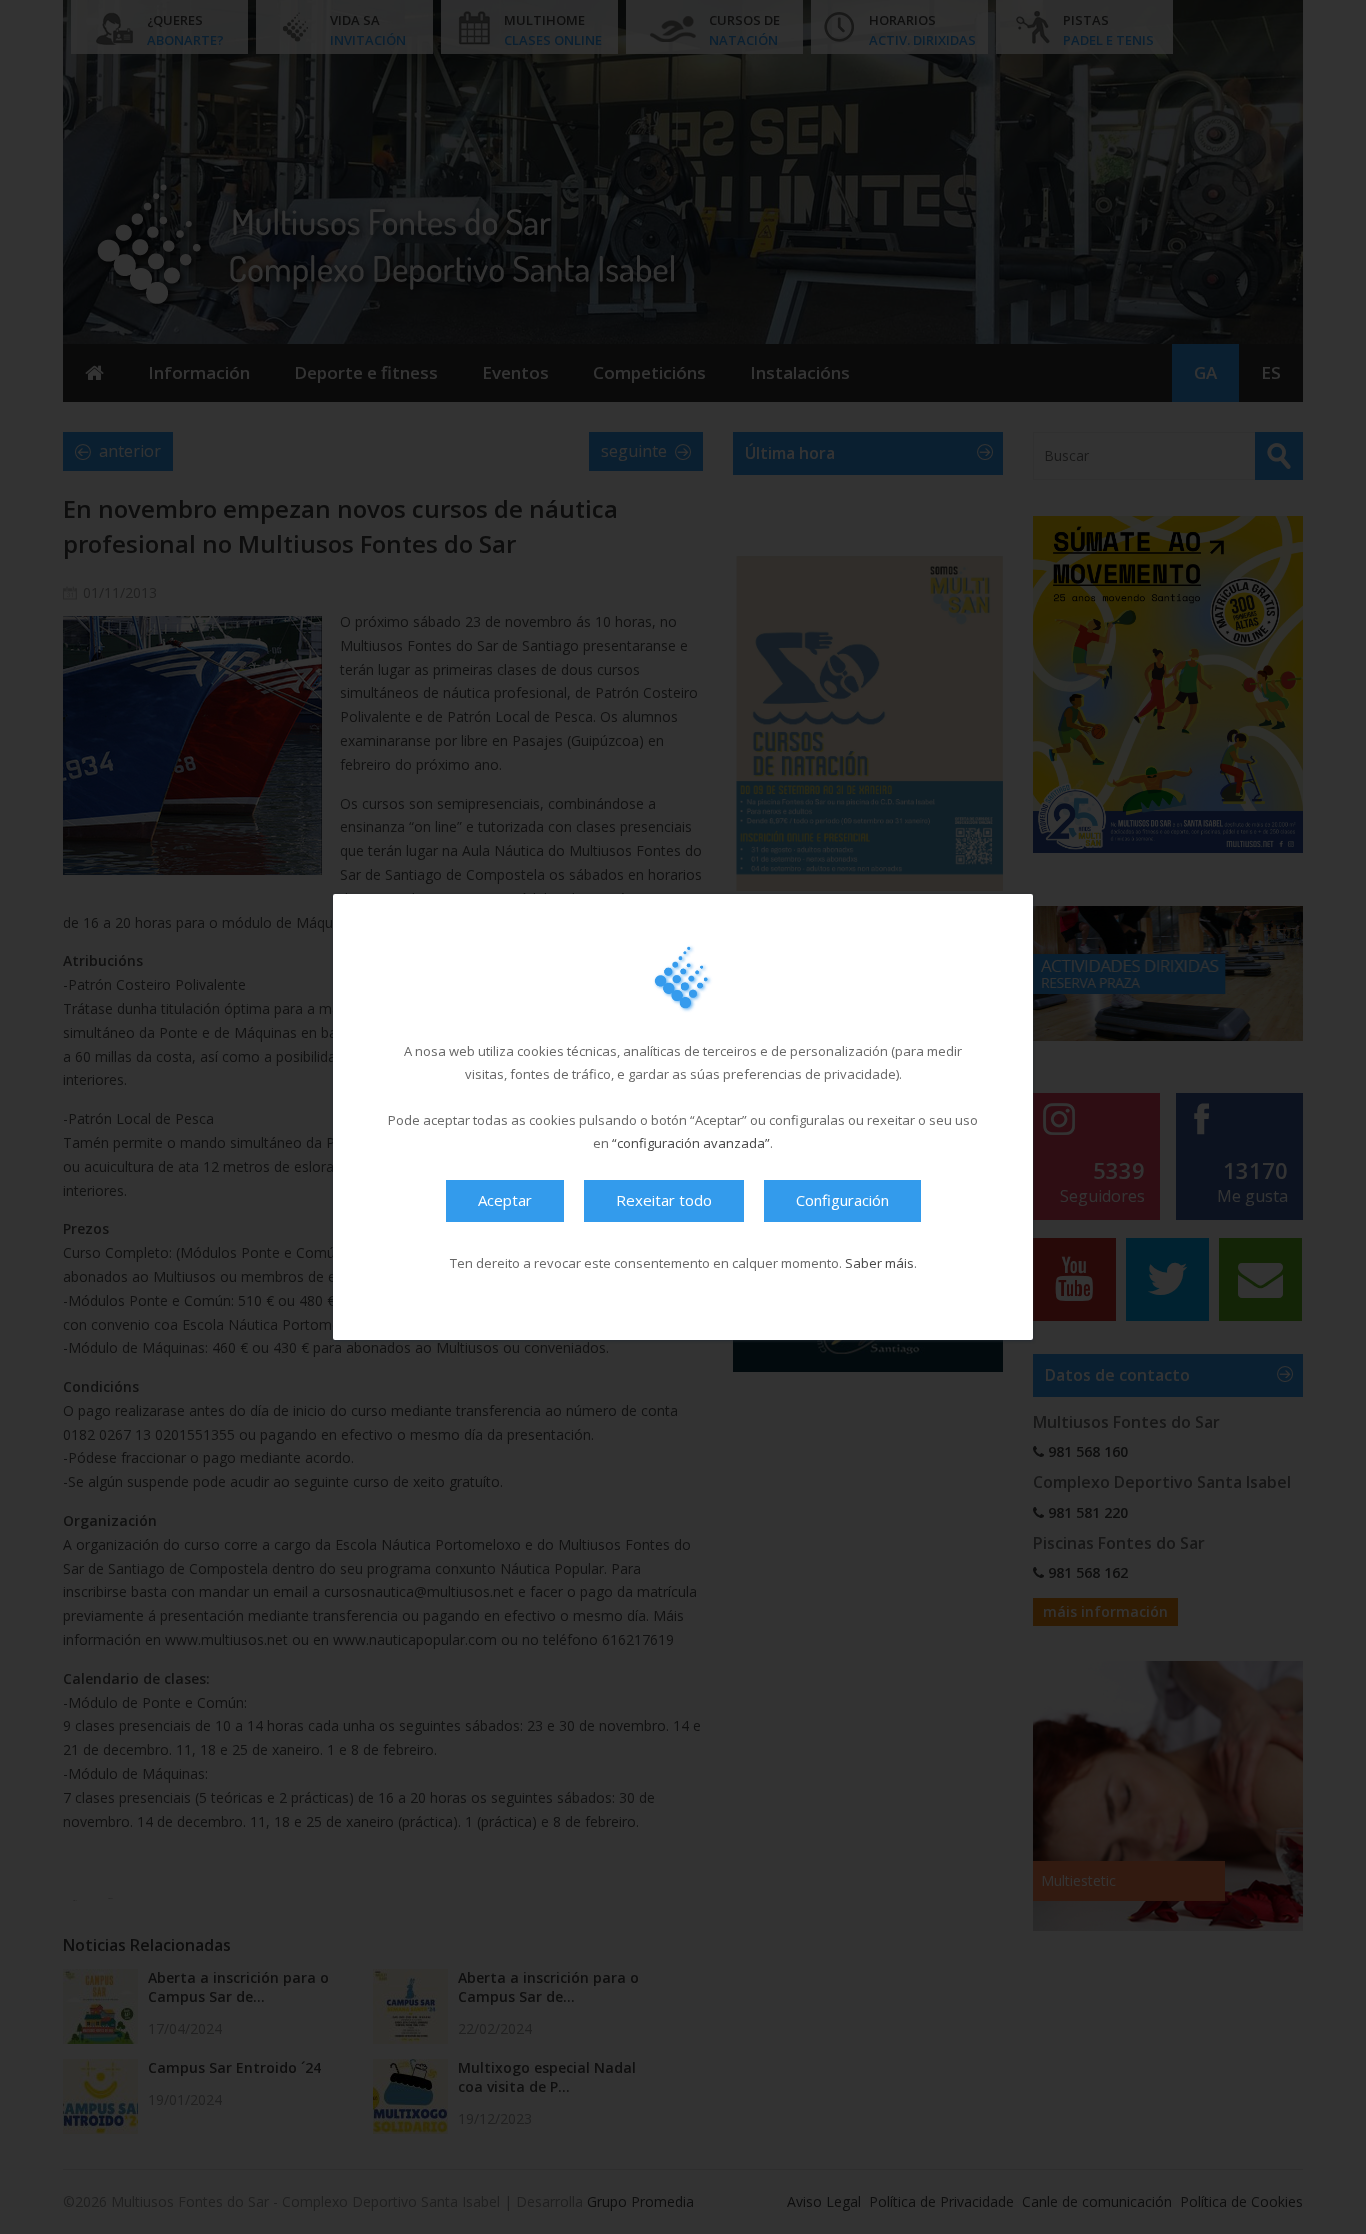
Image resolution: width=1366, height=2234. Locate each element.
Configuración (842, 1200)
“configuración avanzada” (691, 1143)
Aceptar (505, 1200)
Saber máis (879, 1263)
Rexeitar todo (664, 1200)
